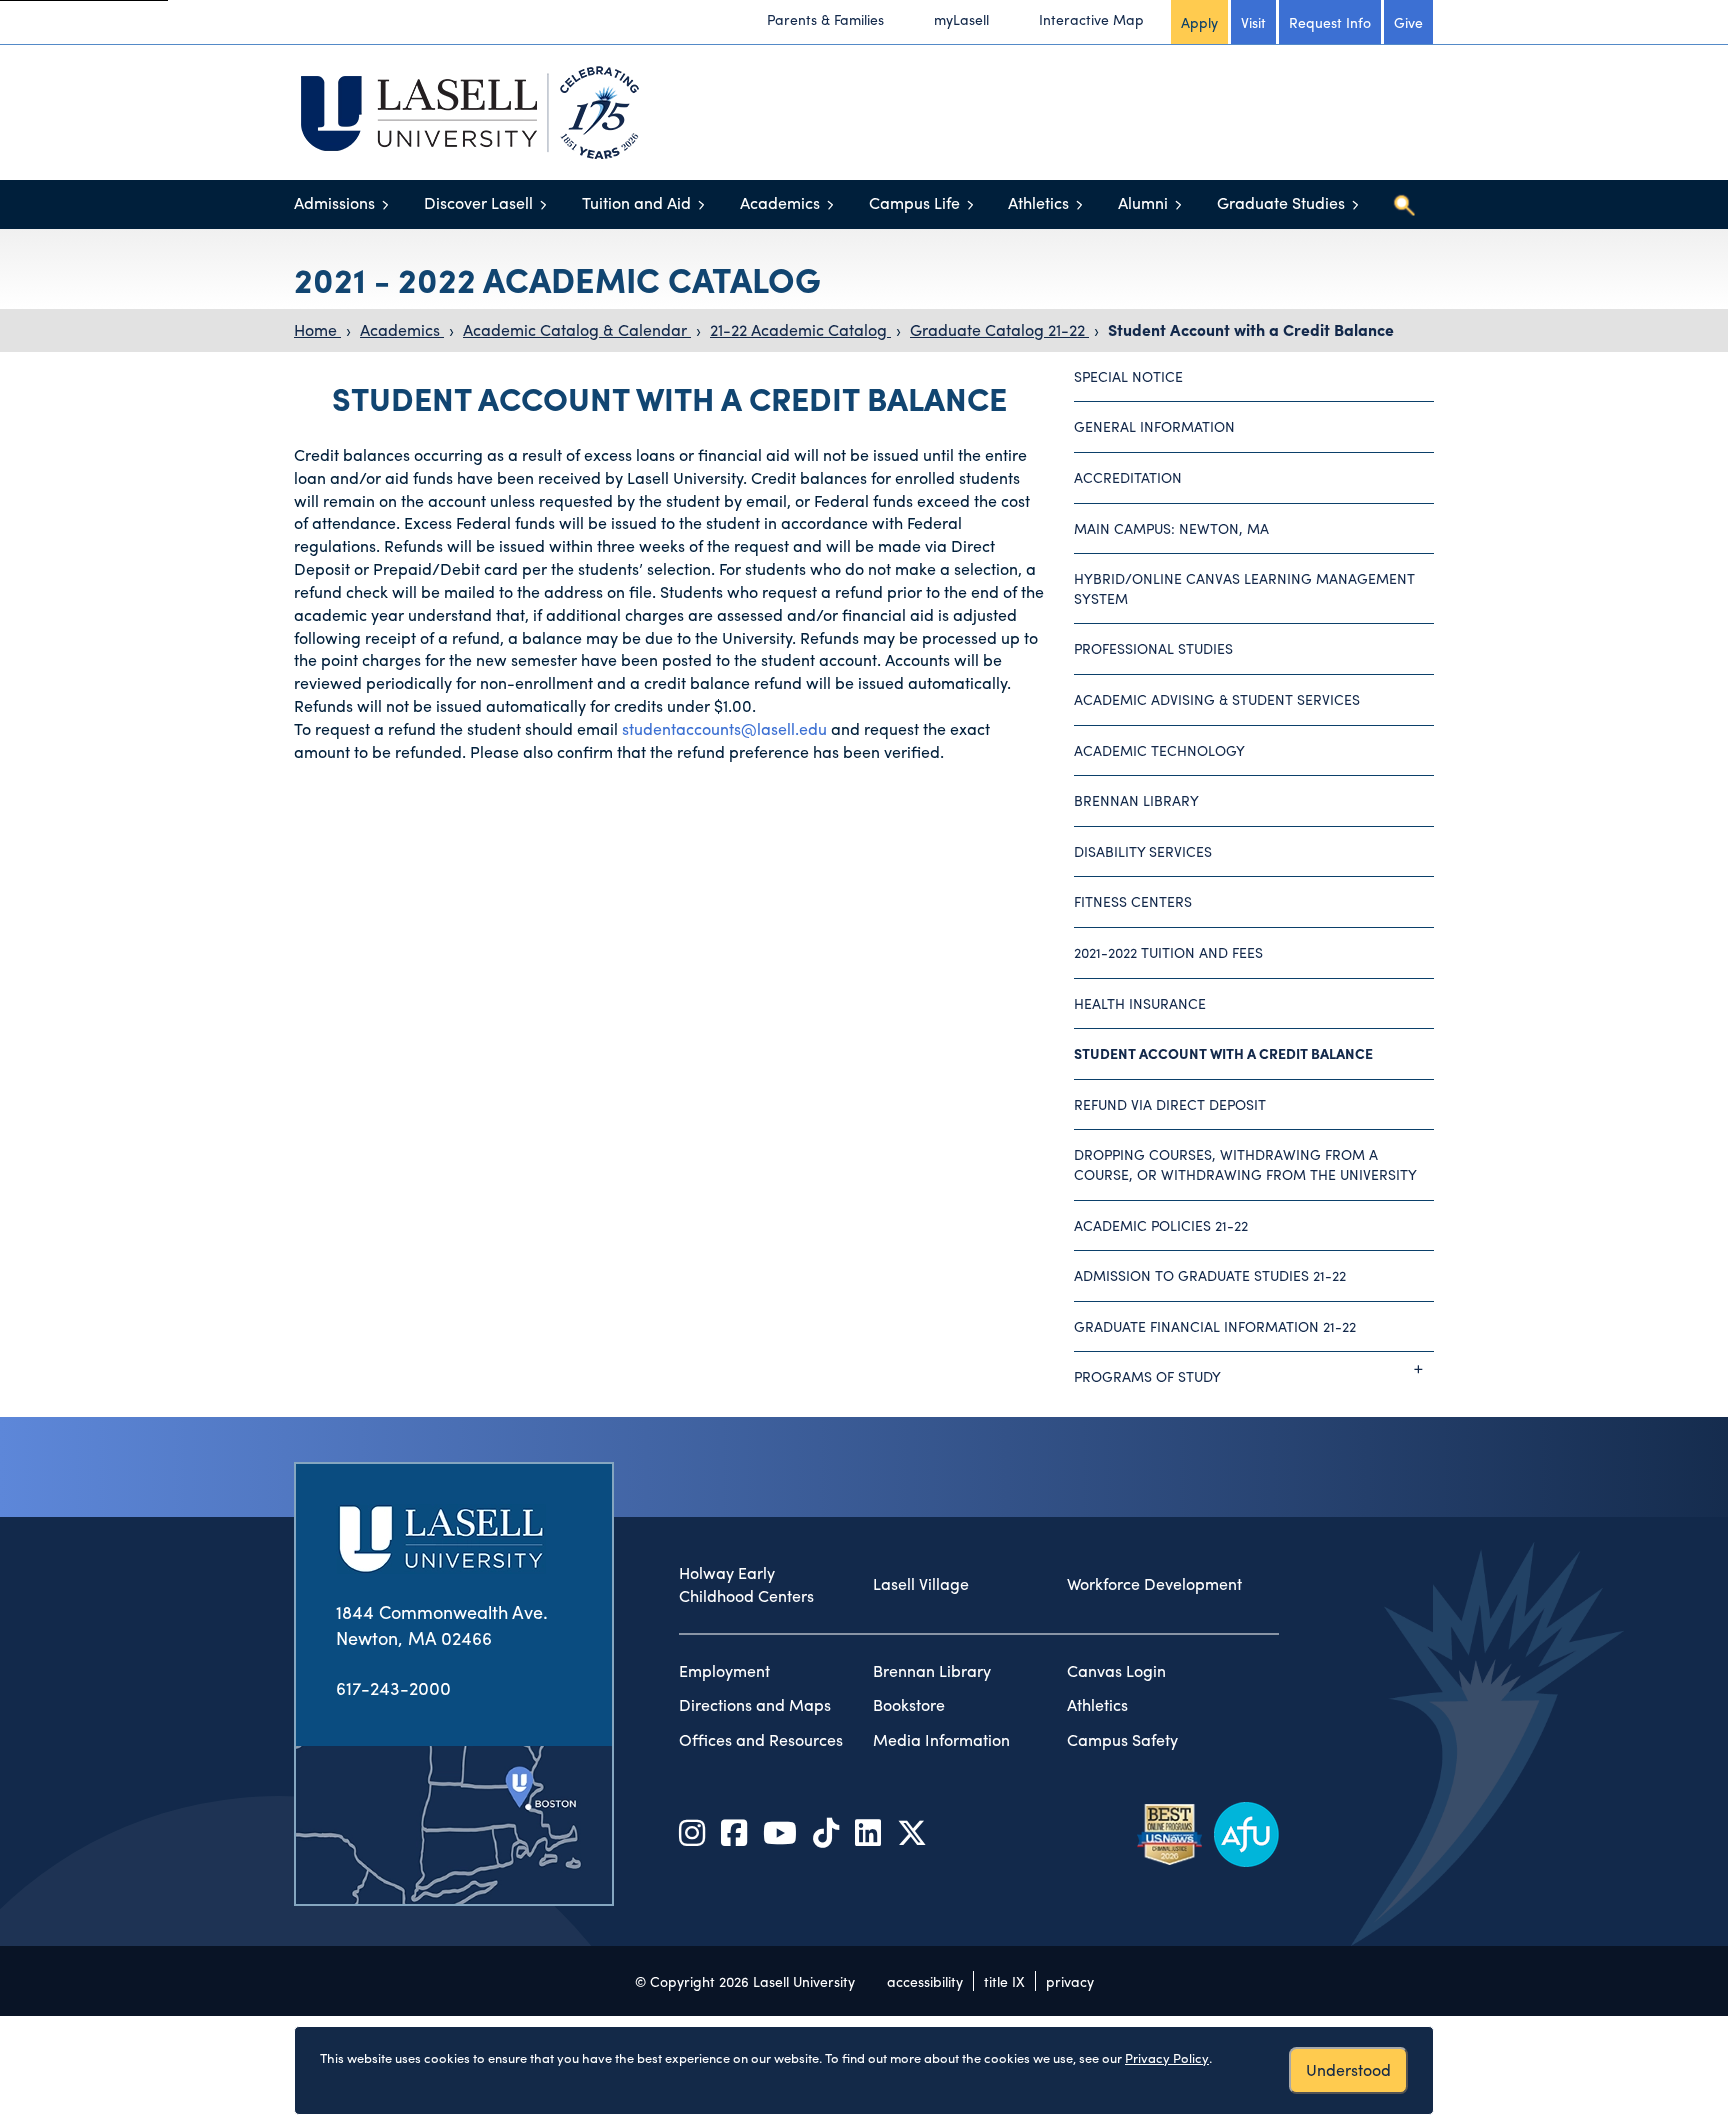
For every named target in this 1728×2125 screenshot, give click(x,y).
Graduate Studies (1281, 202)
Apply (1199, 22)
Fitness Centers (1133, 901)
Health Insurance (1140, 1003)
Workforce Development (1154, 1584)
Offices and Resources (761, 1740)
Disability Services (1143, 851)
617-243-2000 (393, 1687)
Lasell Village (921, 1584)
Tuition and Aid (636, 202)
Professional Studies (1153, 648)
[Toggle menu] (385, 204)
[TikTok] (826, 1831)
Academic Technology (1159, 750)
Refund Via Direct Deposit (1170, 1104)
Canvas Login (1116, 1671)
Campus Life (914, 202)
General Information (1154, 426)
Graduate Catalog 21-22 (999, 329)
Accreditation (1128, 477)
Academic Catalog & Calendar (577, 329)
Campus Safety (1122, 1740)
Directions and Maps (755, 1705)
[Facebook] (734, 1831)
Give (1408, 22)
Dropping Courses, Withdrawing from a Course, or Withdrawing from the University (1245, 1164)
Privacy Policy (1167, 2057)
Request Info (1330, 22)
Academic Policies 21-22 (1161, 1225)
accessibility (925, 1981)
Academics (780, 202)
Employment (724, 1671)
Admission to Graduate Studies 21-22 (1210, 1275)
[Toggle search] (1404, 205)
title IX (1004, 1981)
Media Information (941, 1740)
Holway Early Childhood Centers (746, 1584)
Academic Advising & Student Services (1217, 699)
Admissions (334, 202)
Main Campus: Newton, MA (1171, 528)
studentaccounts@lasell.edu (724, 728)
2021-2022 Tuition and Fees (1168, 952)
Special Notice (1128, 376)
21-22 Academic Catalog (800, 329)
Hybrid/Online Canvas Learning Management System (1244, 588)
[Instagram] (692, 1831)
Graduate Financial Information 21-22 (1215, 1326)
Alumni (1143, 202)
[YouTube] (780, 1831)
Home (317, 329)
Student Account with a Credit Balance (1251, 329)
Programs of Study (1147, 1376)
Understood (1348, 2069)
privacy (1070, 1981)
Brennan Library (1136, 800)
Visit (1253, 22)
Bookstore (909, 1705)
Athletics (1038, 202)
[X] (912, 1831)
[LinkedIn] (868, 1831)
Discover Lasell (478, 202)
